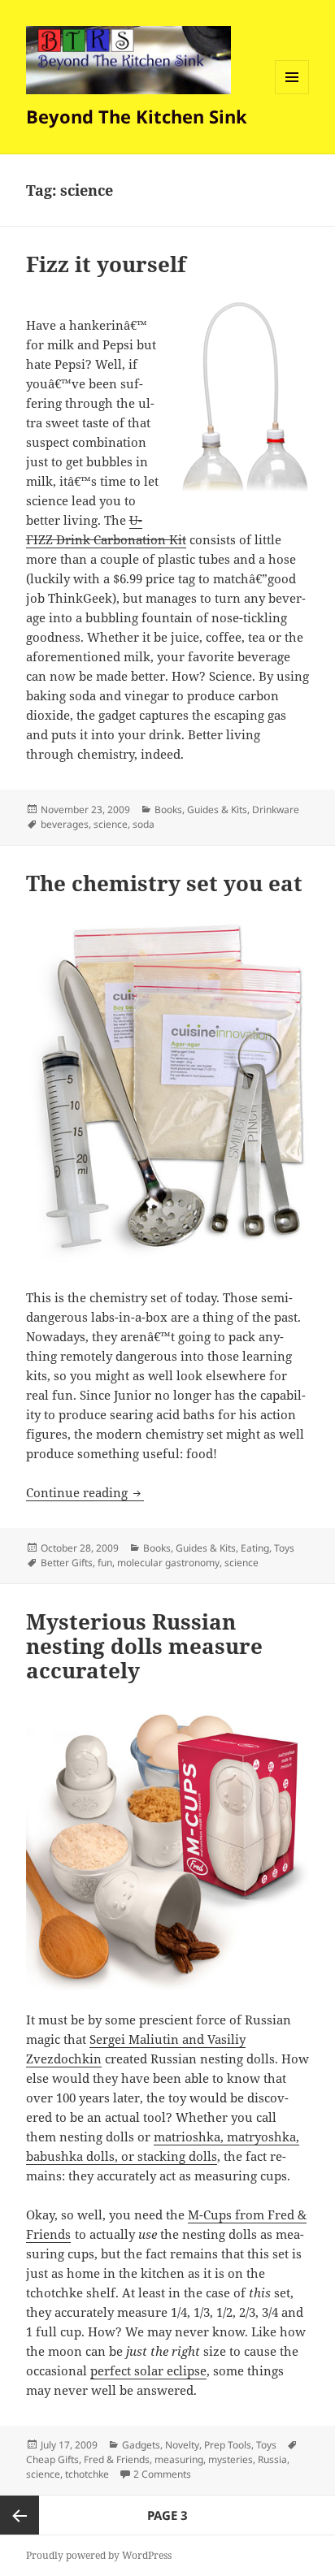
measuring (179, 2459)
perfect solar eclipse (148, 2370)
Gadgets (141, 2445)
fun (105, 1563)
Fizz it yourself (106, 264)
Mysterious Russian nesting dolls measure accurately (144, 1646)
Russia (272, 2459)
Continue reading (85, 1492)
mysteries (231, 2459)
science (111, 824)
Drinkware (276, 810)
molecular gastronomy (168, 1563)
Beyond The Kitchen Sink (137, 116)
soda (144, 824)
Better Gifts (67, 1563)
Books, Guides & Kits (201, 810)
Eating (255, 1548)
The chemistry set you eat (164, 883)
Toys (284, 1548)
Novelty (182, 2445)
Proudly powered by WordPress (99, 2555)
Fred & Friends (117, 2459)
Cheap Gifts (52, 2459)
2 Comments (162, 2474)
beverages (65, 824)
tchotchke (87, 2474)
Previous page (20, 2515)
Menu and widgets (292, 94)
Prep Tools (228, 2445)
